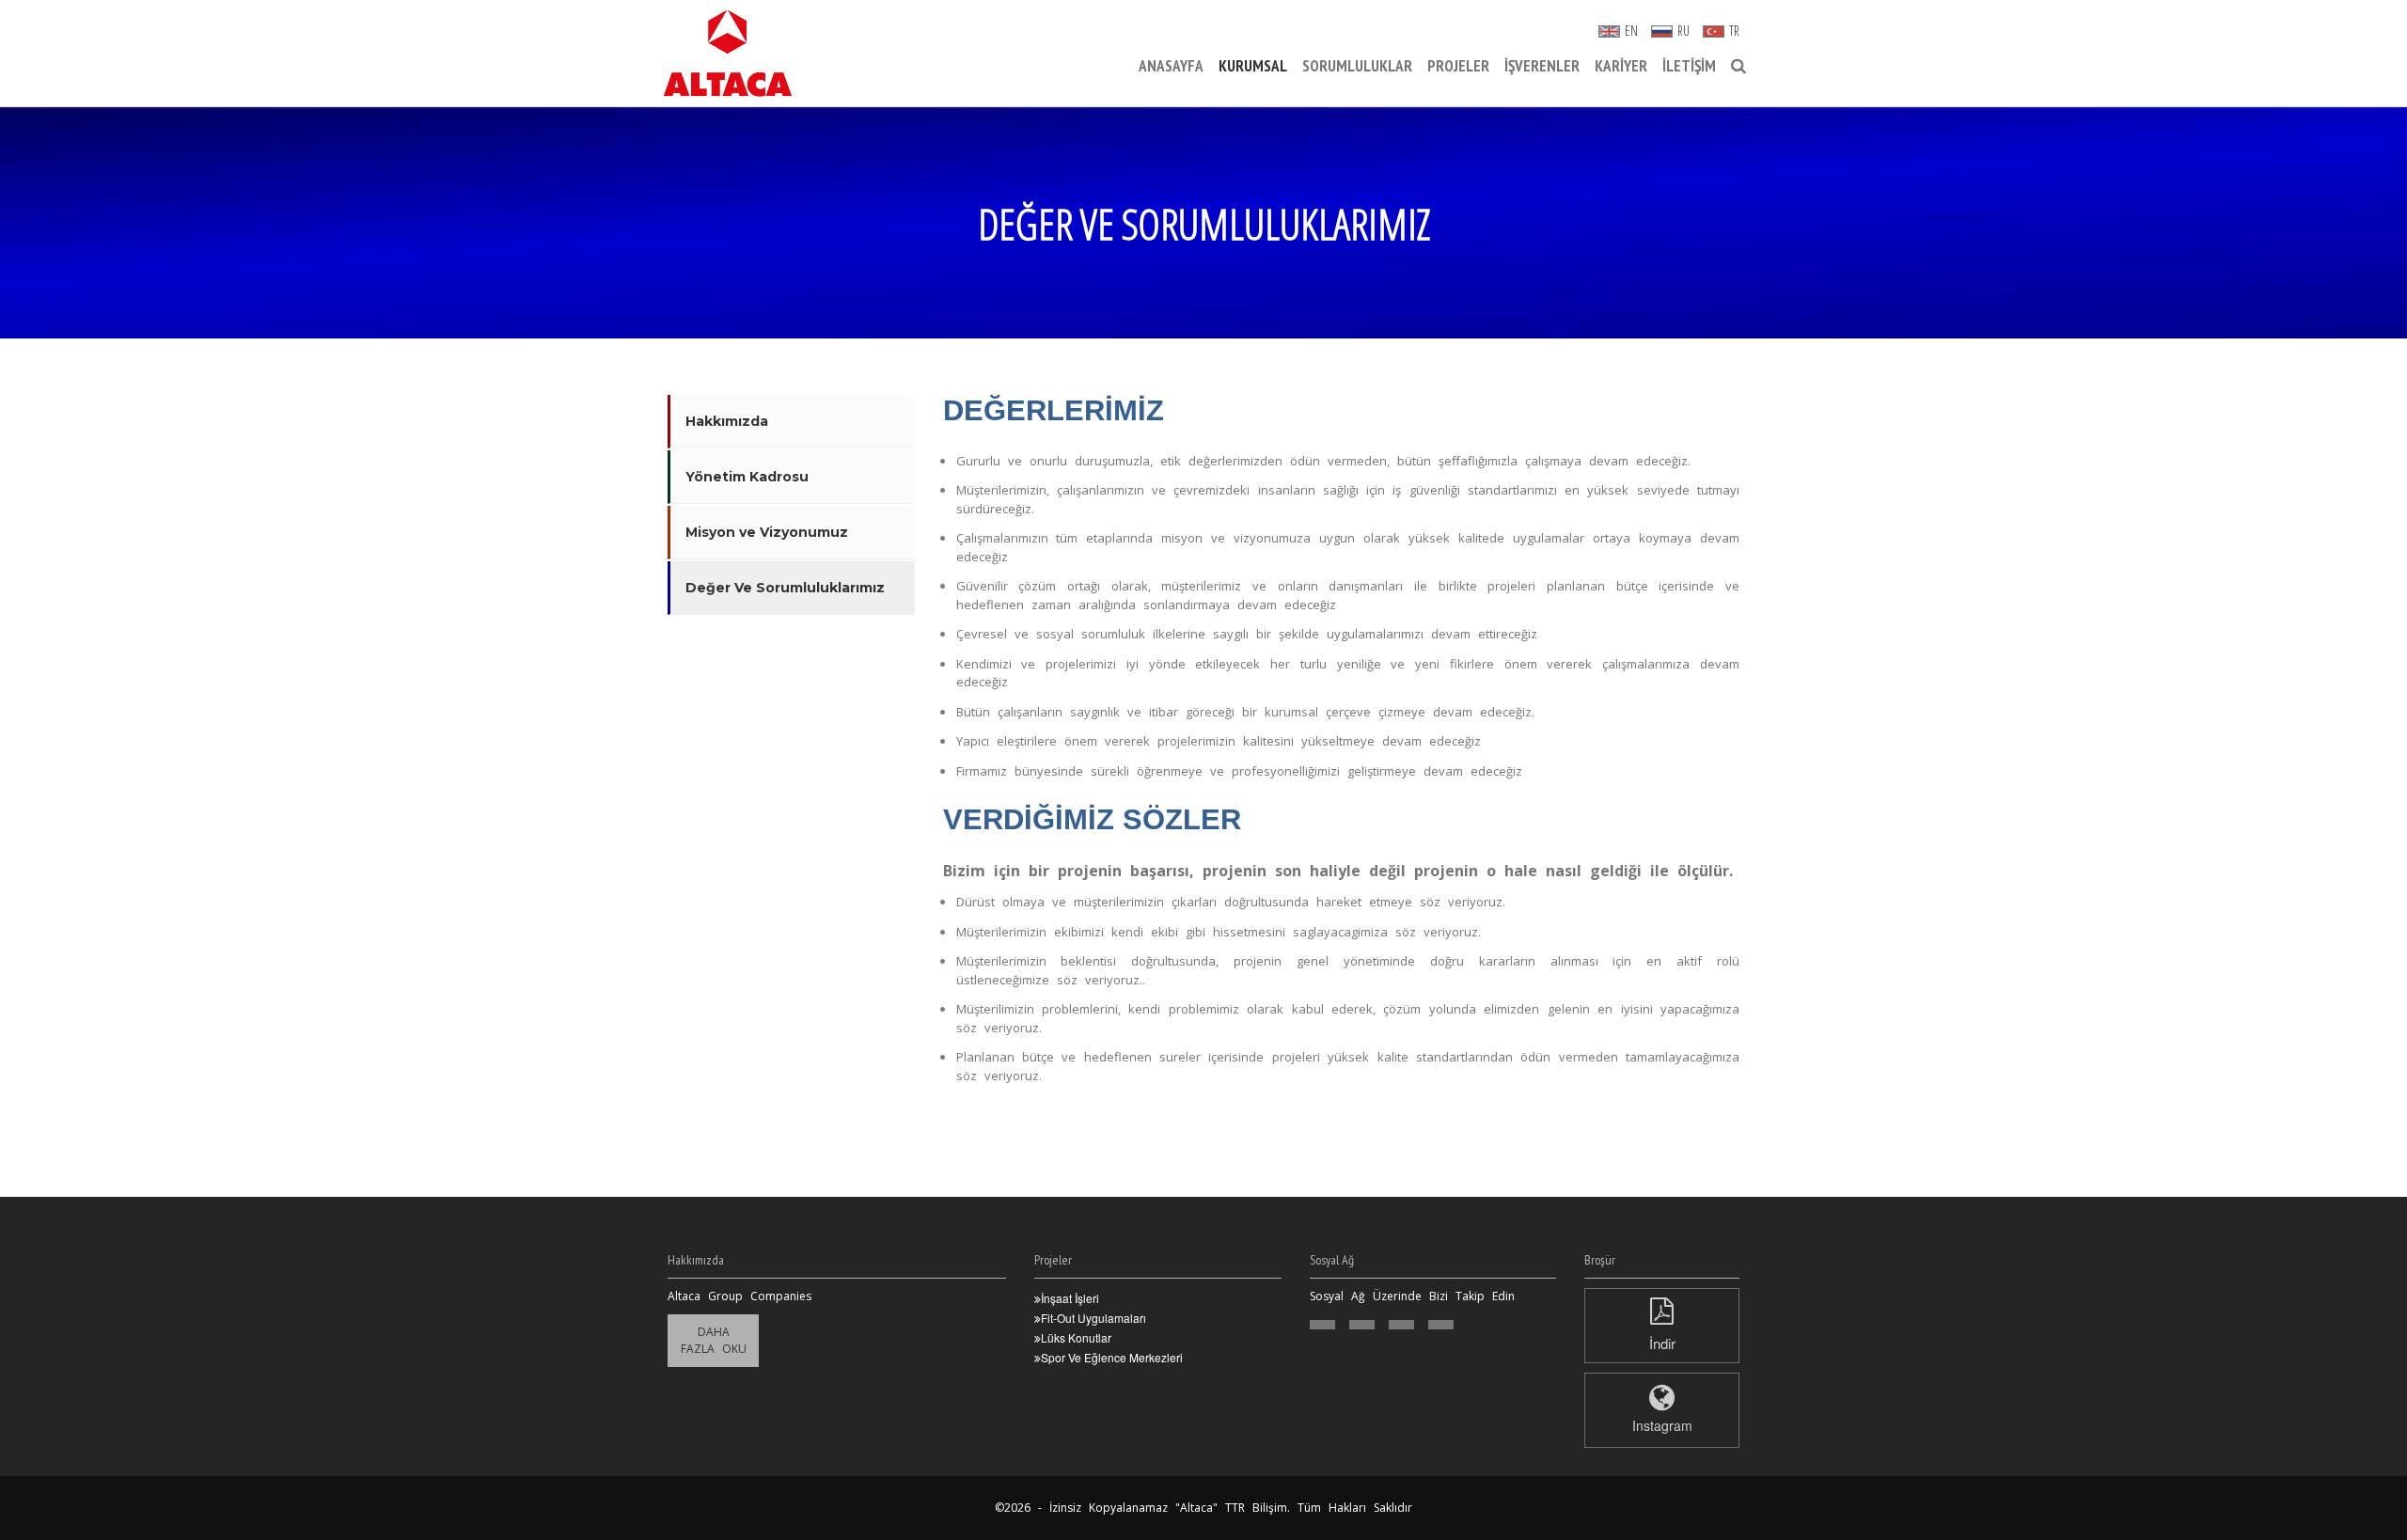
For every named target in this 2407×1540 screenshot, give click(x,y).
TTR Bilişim (1256, 1508)
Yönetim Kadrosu (747, 477)
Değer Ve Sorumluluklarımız (785, 588)
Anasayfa (1171, 66)
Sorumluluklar (1357, 66)
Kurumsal (1253, 66)
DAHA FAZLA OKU (714, 1340)
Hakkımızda (727, 421)
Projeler (1458, 66)
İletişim (1689, 66)
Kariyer (1621, 66)
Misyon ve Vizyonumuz (767, 532)
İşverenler (1542, 66)
